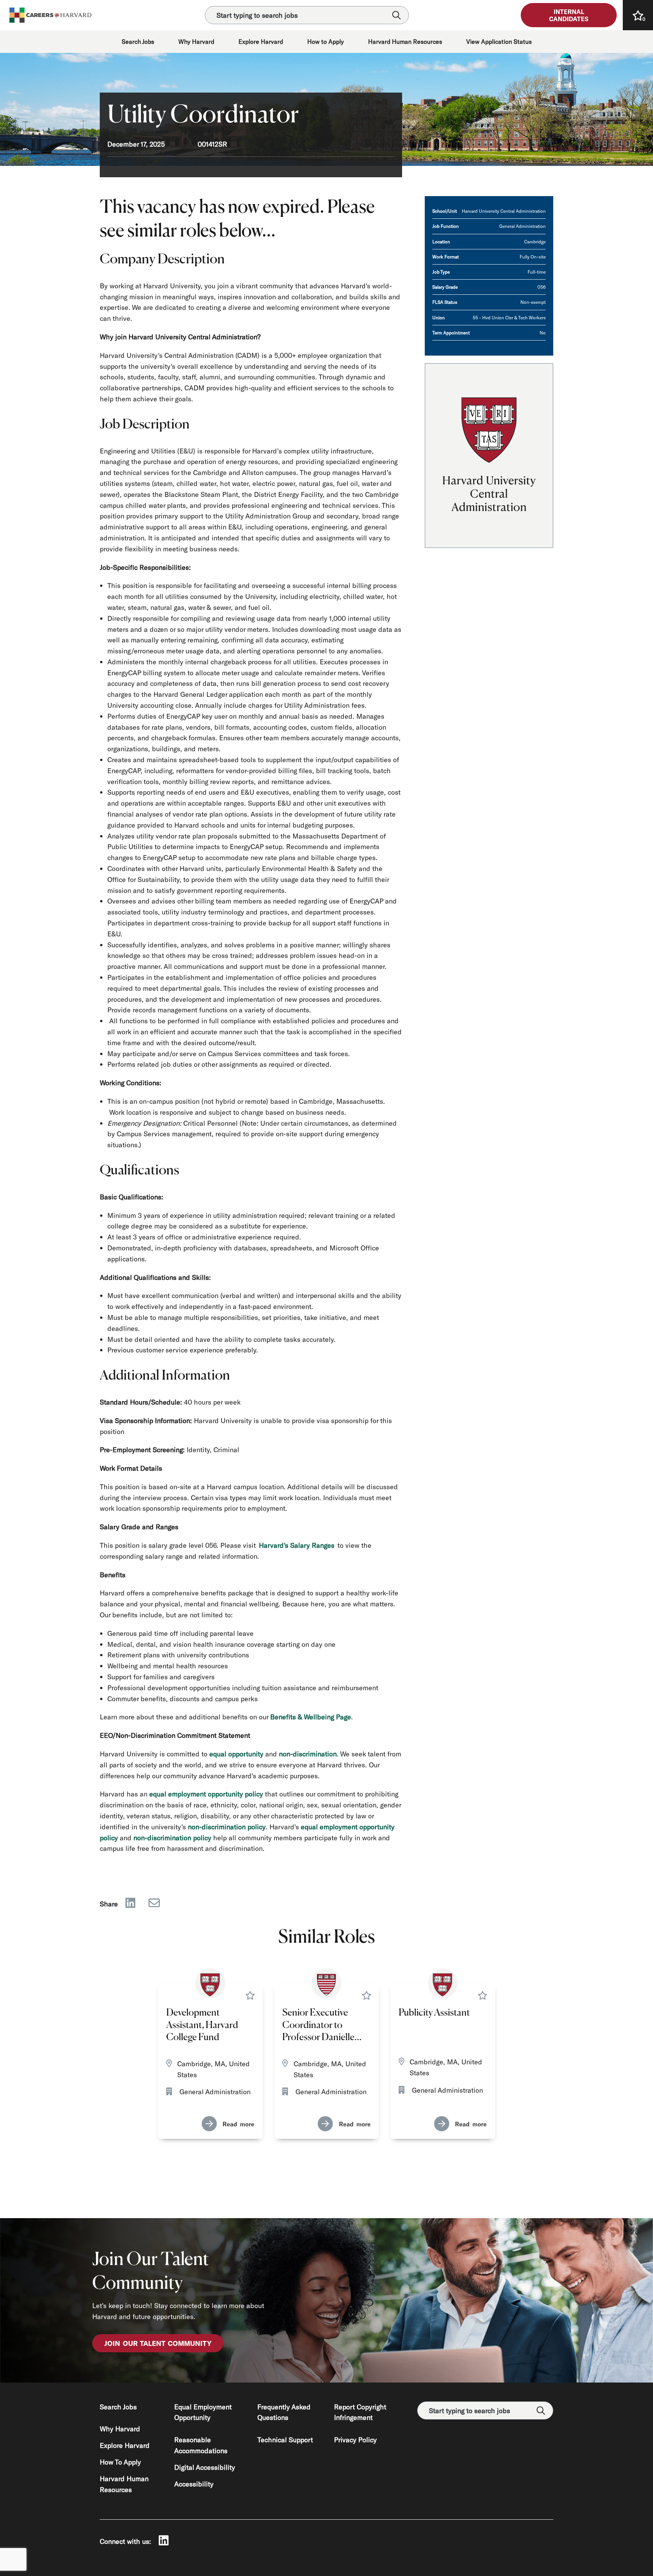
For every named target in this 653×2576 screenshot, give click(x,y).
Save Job (250, 1995)
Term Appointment (451, 333)
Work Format (446, 257)
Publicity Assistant (434, 2013)
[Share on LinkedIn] (130, 1904)
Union (439, 317)
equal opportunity (236, 1754)
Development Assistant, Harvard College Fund (202, 2025)
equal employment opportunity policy (206, 1794)
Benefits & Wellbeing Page (311, 1717)
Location (441, 241)
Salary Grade (445, 287)
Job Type (441, 272)
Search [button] (396, 15)
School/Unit (445, 211)
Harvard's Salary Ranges (297, 1545)
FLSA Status (445, 302)
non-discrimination (308, 1754)
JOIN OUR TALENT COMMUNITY (158, 2343)
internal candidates (569, 15)
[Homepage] (51, 15)
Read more (238, 2124)
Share (109, 1904)
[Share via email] (154, 1904)
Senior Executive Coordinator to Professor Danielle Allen (318, 2026)
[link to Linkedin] (164, 2541)
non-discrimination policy (227, 1827)
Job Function (446, 226)
